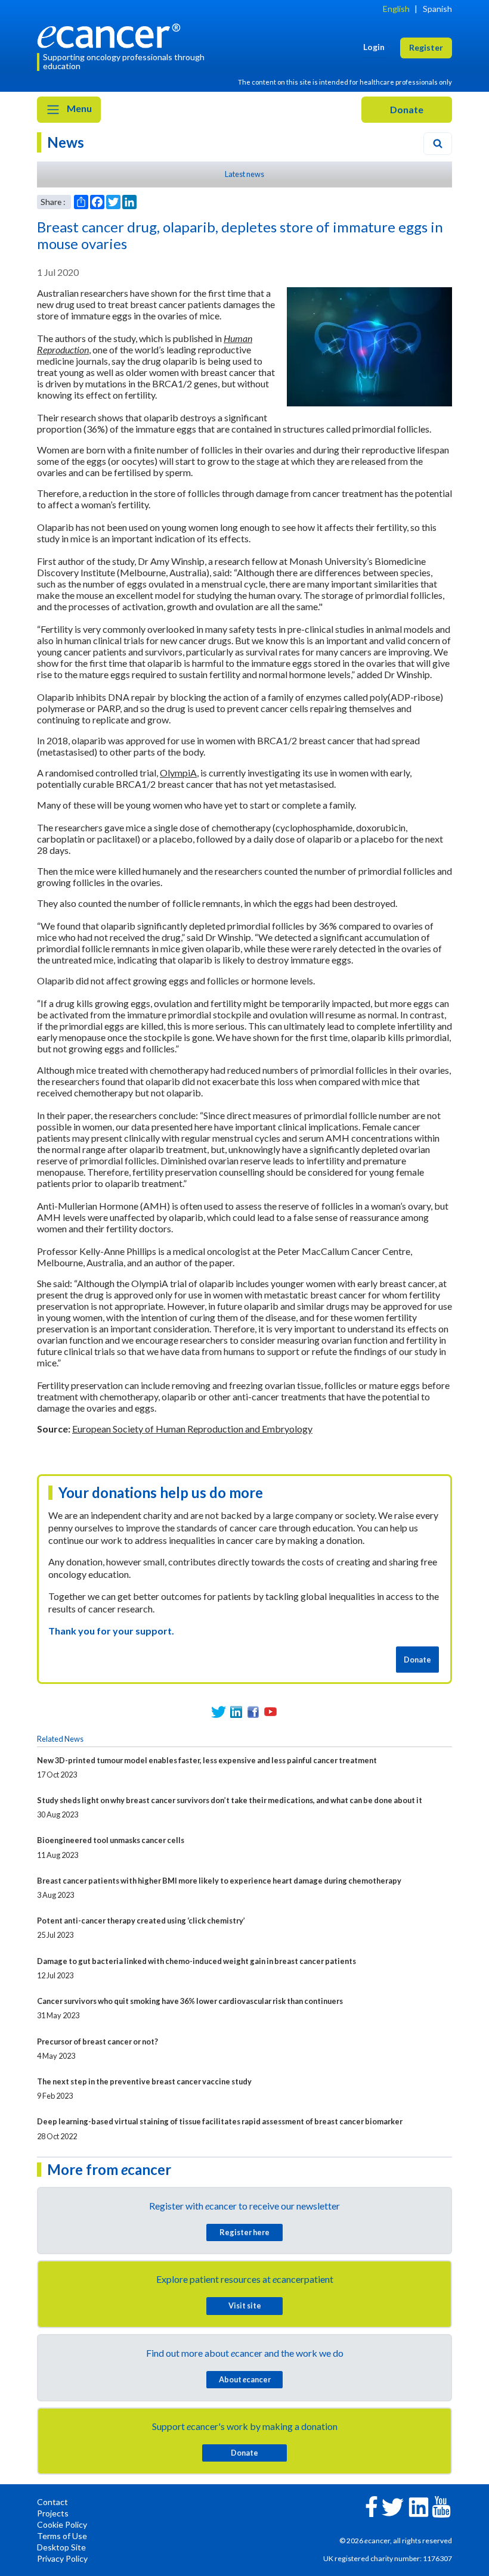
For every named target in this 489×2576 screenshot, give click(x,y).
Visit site (245, 2305)
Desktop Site (61, 2547)
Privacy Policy (62, 2558)
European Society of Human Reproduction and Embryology (192, 1429)
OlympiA (178, 773)
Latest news (244, 174)
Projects (53, 2513)
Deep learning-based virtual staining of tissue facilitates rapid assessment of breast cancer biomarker (220, 2121)
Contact (52, 2502)
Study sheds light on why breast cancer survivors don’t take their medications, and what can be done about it (230, 1800)
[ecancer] (112, 34)
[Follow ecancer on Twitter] (393, 2506)
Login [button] (374, 47)
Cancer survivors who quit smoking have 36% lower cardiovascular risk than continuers (190, 2001)
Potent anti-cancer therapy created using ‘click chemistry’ (141, 1921)
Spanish (437, 9)
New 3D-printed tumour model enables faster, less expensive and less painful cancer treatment (207, 1760)
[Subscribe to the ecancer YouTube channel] (441, 2506)
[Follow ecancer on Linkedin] (419, 2506)
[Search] (438, 144)
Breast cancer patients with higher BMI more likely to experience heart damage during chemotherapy (219, 1881)
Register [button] (426, 47)
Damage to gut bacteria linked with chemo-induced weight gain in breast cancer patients (196, 1961)
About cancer (245, 2379)
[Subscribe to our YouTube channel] (270, 1712)
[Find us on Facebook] (253, 1712)
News (66, 142)
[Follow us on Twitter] (219, 1712)
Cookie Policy (62, 2524)
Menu (78, 108)
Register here (244, 2232)
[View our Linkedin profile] (236, 1712)
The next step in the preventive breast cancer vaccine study (144, 2081)
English (396, 9)
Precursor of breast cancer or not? (98, 2041)
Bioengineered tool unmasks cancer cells (111, 1840)
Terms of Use (62, 2536)
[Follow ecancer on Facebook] (372, 2505)
